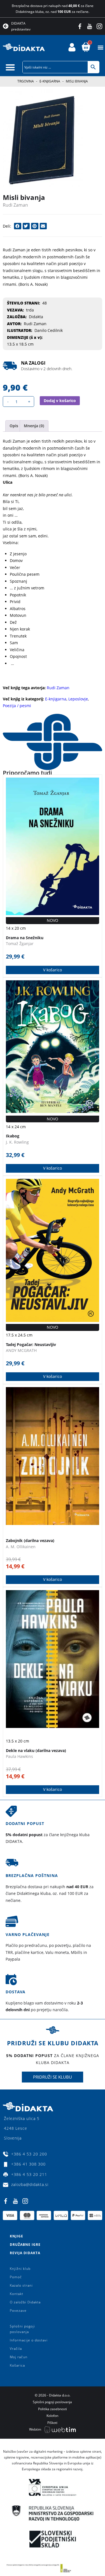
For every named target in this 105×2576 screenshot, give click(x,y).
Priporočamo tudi (27, 773)
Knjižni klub (20, 2269)
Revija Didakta (25, 2253)
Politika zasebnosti (53, 2409)
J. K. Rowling (17, 1142)
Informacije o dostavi (29, 2340)
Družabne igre (25, 2245)
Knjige (17, 2236)
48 (45, 303)
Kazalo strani (21, 2285)
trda (30, 310)
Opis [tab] (14, 426)
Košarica (17, 2365)
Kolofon (52, 2416)
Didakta (36, 317)
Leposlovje (78, 699)
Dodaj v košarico (60, 401)
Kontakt (17, 2294)
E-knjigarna (50, 81)
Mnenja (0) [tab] (34, 426)
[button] (100, 47)
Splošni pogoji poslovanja (22, 2329)
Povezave (18, 2311)
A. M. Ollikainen (21, 1547)
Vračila (16, 2349)
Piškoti (52, 2423)
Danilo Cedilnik (49, 330)
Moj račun (19, 2357)
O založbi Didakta (25, 2302)
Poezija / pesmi (17, 706)
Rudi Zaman (15, 205)
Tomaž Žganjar (20, 944)
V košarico (53, 970)
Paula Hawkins (19, 1756)
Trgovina (26, 81)
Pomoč (16, 2277)
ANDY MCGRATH (21, 1350)
